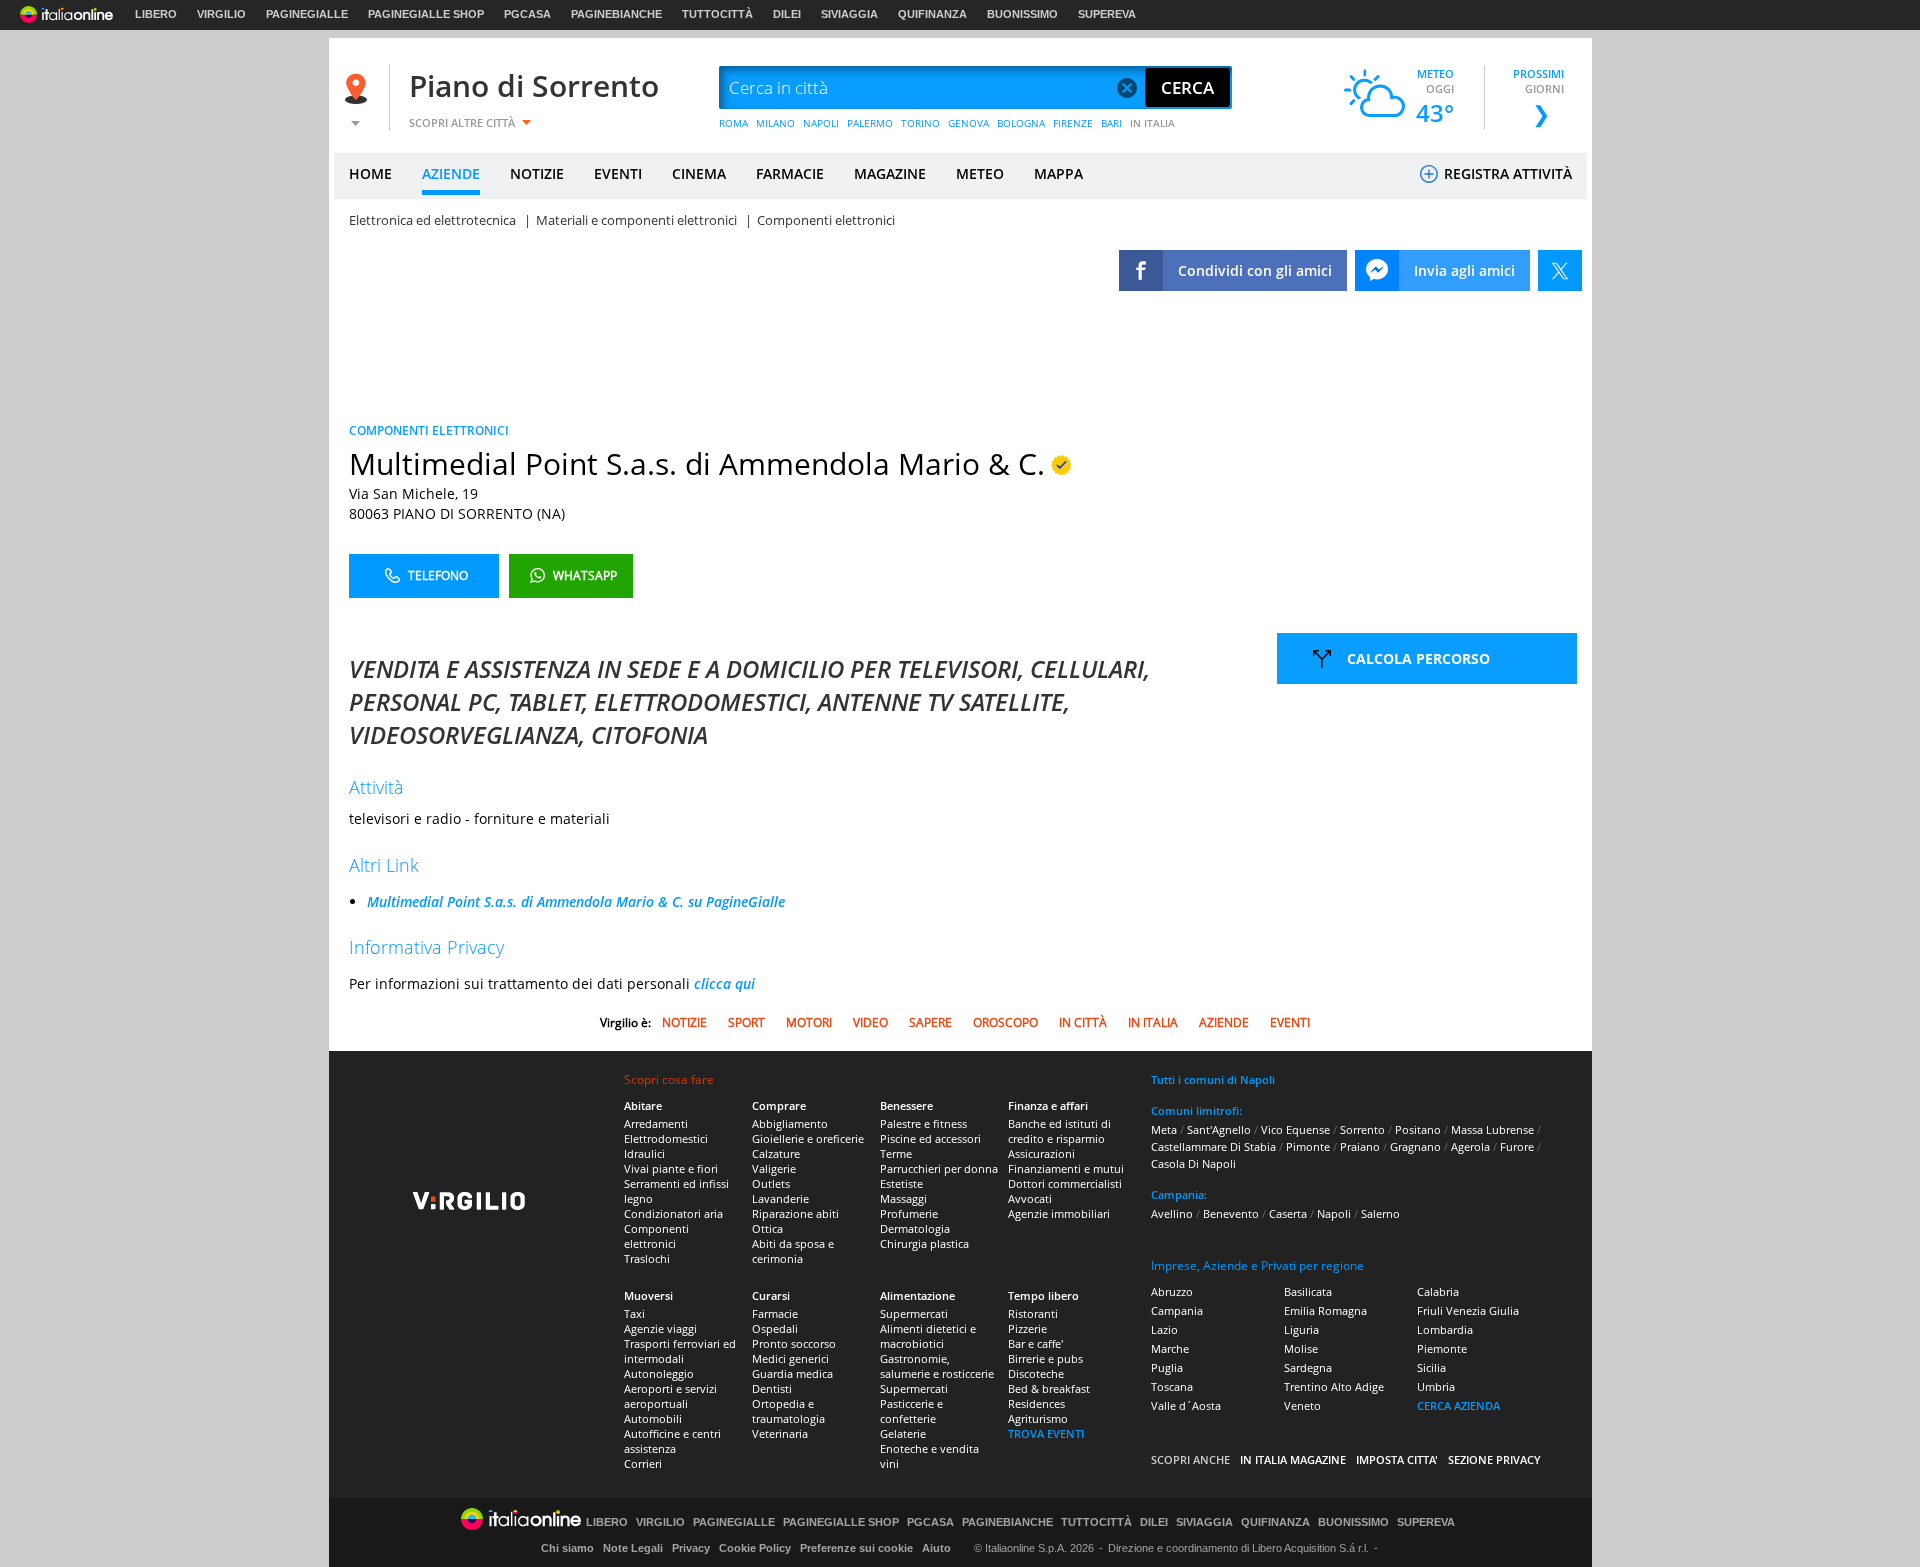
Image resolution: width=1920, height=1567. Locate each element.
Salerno (1380, 1213)
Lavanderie (780, 1198)
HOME (370, 173)
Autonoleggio (659, 1373)
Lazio (1164, 1329)
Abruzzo (1172, 1291)
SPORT (746, 1022)
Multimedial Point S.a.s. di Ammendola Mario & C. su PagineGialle (576, 901)
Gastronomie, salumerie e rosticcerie (937, 1366)
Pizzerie (1027, 1328)
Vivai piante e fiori (671, 1168)
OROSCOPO (1005, 1022)
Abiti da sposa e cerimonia (793, 1251)
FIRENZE (1073, 123)
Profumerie (909, 1213)
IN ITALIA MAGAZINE (1293, 1459)
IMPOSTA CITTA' (1397, 1459)
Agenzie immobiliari (1059, 1213)
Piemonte (1442, 1348)
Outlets (771, 1183)
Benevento (1231, 1213)
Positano (1418, 1129)
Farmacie (775, 1313)
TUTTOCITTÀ (717, 14)
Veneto (1302, 1405)
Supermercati (914, 1313)
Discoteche (1036, 1373)
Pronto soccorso (794, 1343)
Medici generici (790, 1358)
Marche (1170, 1348)
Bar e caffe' (1035, 1343)
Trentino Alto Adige (1334, 1386)
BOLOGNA (1021, 123)
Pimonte (1308, 1146)
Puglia (1167, 1367)
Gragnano (1415, 1146)
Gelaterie (903, 1433)
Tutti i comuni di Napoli (1213, 1079)
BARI (1111, 123)
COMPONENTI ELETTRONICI (429, 430)
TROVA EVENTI (1046, 1433)
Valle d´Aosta (1186, 1405)
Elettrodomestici (666, 1138)
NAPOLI (821, 123)
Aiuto (936, 1548)
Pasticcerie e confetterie (911, 1411)
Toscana (1172, 1386)
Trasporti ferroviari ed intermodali (680, 1351)
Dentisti (772, 1388)
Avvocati (1030, 1198)
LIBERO (156, 14)
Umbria (1436, 1386)
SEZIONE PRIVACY (1494, 1459)
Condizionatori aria (673, 1213)
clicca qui (724, 983)
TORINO (920, 123)
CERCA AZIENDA (1458, 1405)
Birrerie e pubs (1045, 1358)
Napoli (1334, 1213)
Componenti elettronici (656, 1236)
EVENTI (618, 173)
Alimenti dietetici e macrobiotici (928, 1336)
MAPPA (1058, 173)
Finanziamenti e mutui (1066, 1168)
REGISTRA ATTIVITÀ (1506, 173)
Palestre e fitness (923, 1123)
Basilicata (1308, 1291)
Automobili (653, 1418)
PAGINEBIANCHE (616, 14)
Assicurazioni (1041, 1153)
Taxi (634, 1313)
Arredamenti (656, 1123)
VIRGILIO (221, 14)
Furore (1517, 1146)
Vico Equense (1295, 1129)
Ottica (767, 1228)
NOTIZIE (537, 173)
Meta (1164, 1129)
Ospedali (775, 1328)
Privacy (691, 1548)
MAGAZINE (890, 173)
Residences (1036, 1403)
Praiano (1360, 1146)
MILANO (775, 123)
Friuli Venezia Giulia (1468, 1310)
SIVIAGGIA (849, 14)
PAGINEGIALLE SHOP (426, 14)
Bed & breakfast (1049, 1388)
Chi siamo (567, 1548)
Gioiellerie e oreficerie (808, 1138)
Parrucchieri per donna (939, 1168)
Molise (1301, 1348)
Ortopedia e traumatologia (788, 1411)
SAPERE (930, 1022)
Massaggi (903, 1198)
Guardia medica (792, 1373)
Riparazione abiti (795, 1213)
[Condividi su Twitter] (1560, 270)
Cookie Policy (755, 1548)
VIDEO (870, 1022)
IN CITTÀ (1083, 1022)
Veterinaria (780, 1433)
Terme (896, 1153)
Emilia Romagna (1325, 1310)
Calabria (1438, 1291)
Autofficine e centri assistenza (672, 1441)
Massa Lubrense (1492, 1129)
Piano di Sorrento (534, 85)
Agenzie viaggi (660, 1328)
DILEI (787, 14)
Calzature (776, 1153)
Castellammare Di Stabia (1213, 1146)
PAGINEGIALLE (307, 14)
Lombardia (1445, 1329)
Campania (1177, 1310)
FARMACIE (790, 173)
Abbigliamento (790, 1123)
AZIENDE (451, 173)
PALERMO (870, 123)
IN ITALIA (1152, 123)
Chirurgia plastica (924, 1243)
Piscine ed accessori (930, 1138)
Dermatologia (915, 1228)
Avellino (1172, 1213)
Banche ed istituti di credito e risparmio (1059, 1131)
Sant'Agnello (1219, 1129)
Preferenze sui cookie (856, 1548)
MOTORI (809, 1022)
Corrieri (643, 1463)
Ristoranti (1033, 1313)
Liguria (1301, 1329)
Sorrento (1362, 1129)
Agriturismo (1038, 1418)
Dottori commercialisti (1065, 1183)
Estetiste (901, 1183)
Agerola (1470, 1146)
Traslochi (647, 1258)
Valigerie (774, 1168)
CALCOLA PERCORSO (1418, 658)
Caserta (1288, 1213)
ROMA (733, 123)
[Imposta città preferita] (359, 88)
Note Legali (633, 1548)
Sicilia (1431, 1367)
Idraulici (644, 1153)
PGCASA (527, 14)
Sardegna (1308, 1367)
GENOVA (968, 123)
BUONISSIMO (1022, 14)
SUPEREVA (1107, 14)
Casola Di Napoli (1193, 1163)
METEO (980, 173)
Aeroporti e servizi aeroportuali (670, 1396)
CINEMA (699, 173)
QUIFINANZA (932, 14)
